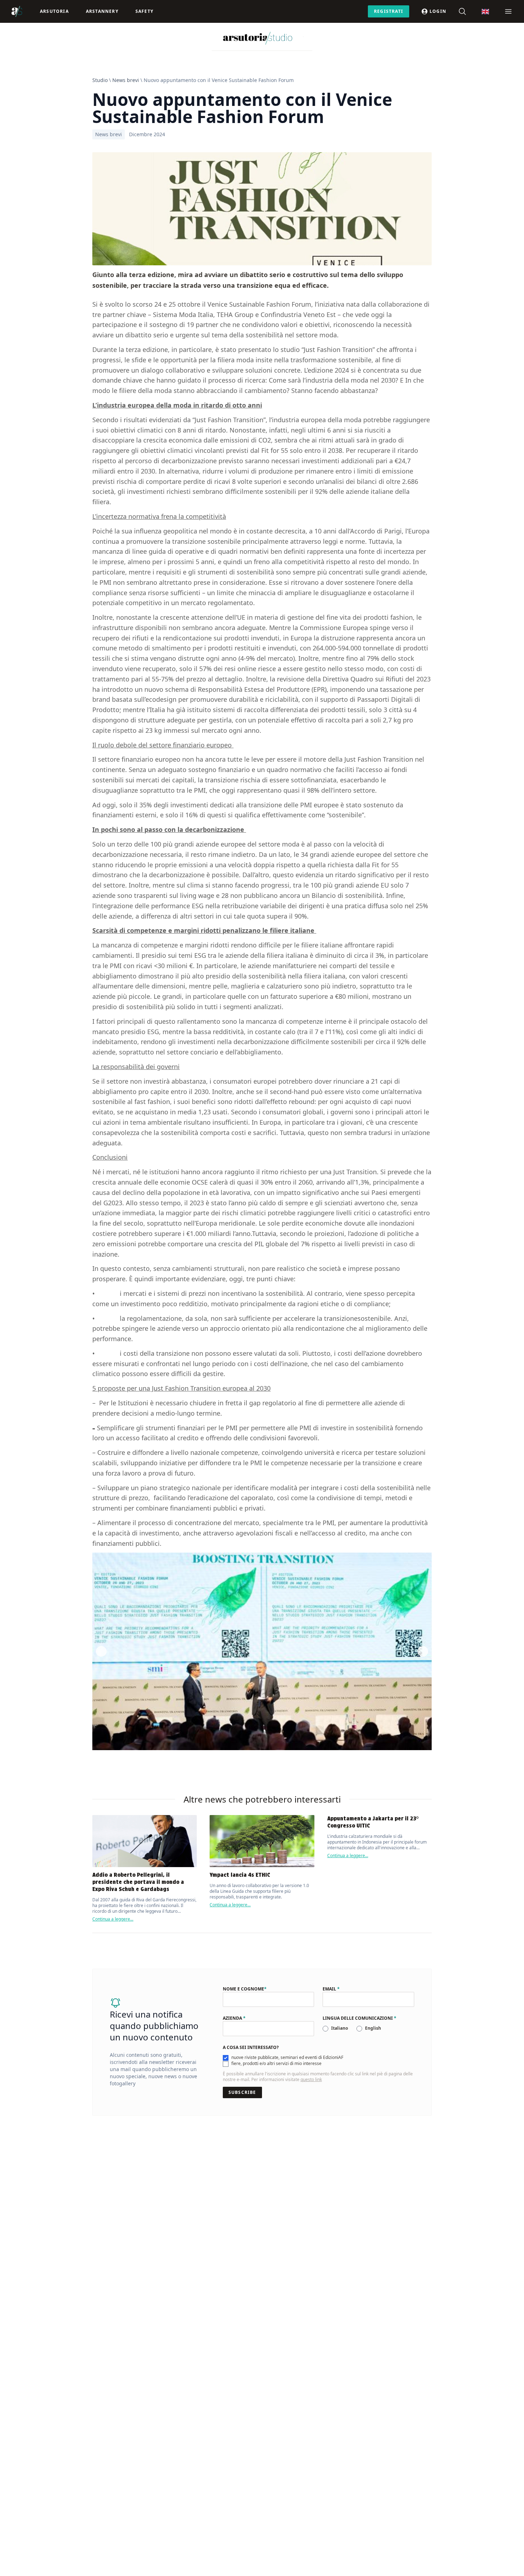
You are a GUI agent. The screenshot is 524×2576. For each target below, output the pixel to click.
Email (331, 1989)
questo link (311, 2079)
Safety (144, 11)
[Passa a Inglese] (485, 12)
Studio (100, 80)
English (373, 2028)
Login (438, 11)
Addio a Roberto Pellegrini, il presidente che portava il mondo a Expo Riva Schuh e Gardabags (138, 1882)
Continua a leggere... (113, 1919)
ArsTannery (102, 11)
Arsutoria (54, 11)
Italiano (340, 2028)
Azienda (234, 2018)
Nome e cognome (245, 1989)
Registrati (389, 11)
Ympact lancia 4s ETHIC (240, 1875)
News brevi (126, 80)
